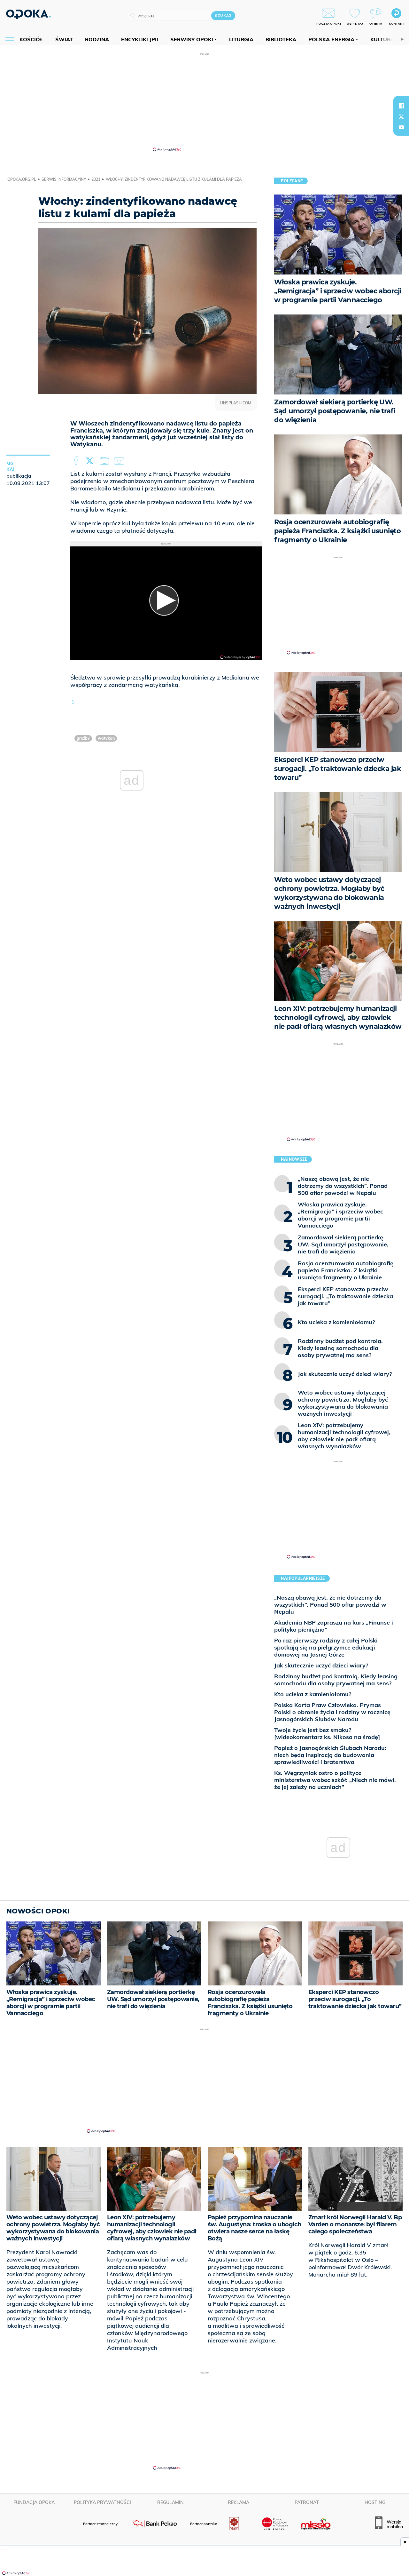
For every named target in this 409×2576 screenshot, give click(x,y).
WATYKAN (106, 738)
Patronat (307, 2502)
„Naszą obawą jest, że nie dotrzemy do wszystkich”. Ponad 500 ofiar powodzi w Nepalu (330, 1605)
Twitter (91, 461)
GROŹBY (83, 738)
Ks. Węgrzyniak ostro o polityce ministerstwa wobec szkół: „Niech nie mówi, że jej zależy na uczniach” (335, 1780)
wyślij (120, 461)
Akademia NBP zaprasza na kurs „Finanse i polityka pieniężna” (334, 1626)
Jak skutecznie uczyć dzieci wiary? (321, 1665)
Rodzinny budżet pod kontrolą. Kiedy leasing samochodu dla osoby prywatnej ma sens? (336, 1680)
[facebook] (401, 106)
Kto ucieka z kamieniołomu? (313, 1694)
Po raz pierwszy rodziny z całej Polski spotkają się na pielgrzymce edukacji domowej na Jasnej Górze (326, 1647)
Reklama (239, 2502)
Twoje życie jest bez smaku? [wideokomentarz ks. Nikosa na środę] (327, 1733)
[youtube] (401, 127)
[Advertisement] (204, 102)
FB (77, 461)
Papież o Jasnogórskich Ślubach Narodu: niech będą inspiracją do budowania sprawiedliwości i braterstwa (330, 1755)
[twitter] (401, 116)
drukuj (105, 461)
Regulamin (170, 2502)
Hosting (375, 2502)
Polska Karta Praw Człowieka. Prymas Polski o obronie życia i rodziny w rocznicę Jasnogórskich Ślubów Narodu (332, 1712)
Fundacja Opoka (34, 2502)
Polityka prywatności (102, 2502)
